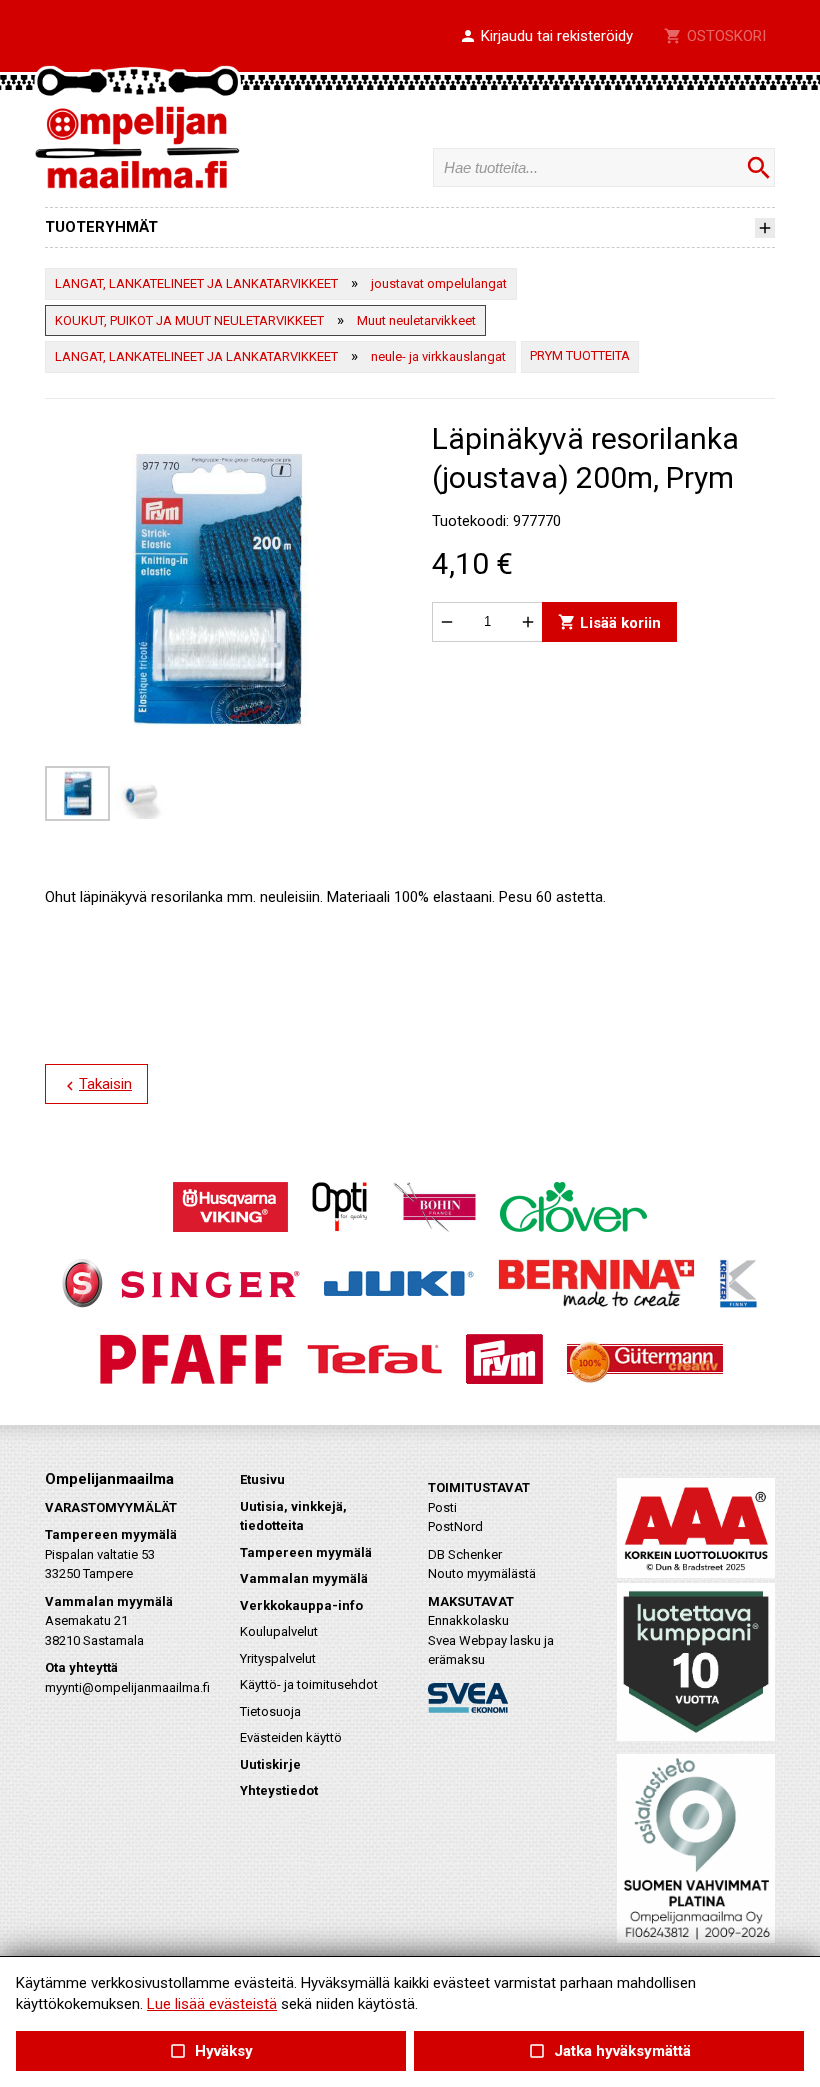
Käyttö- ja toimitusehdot (309, 1684)
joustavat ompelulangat (439, 283)
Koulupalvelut (279, 1631)
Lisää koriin (609, 621)
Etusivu (262, 1479)
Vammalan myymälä (304, 1578)
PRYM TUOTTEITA (580, 355)
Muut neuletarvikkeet (416, 320)
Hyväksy (211, 2051)
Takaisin (96, 1085)
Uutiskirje (270, 1764)
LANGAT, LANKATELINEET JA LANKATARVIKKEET (196, 283)
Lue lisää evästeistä (212, 2004)
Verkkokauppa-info (301, 1605)
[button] (546, 37)
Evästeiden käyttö (291, 1737)
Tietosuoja (270, 1711)
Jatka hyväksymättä (608, 2051)
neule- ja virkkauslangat (438, 356)
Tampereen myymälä (306, 1552)
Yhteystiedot (279, 1790)
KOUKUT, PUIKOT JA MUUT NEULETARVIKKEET (189, 320)
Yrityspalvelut (278, 1658)
